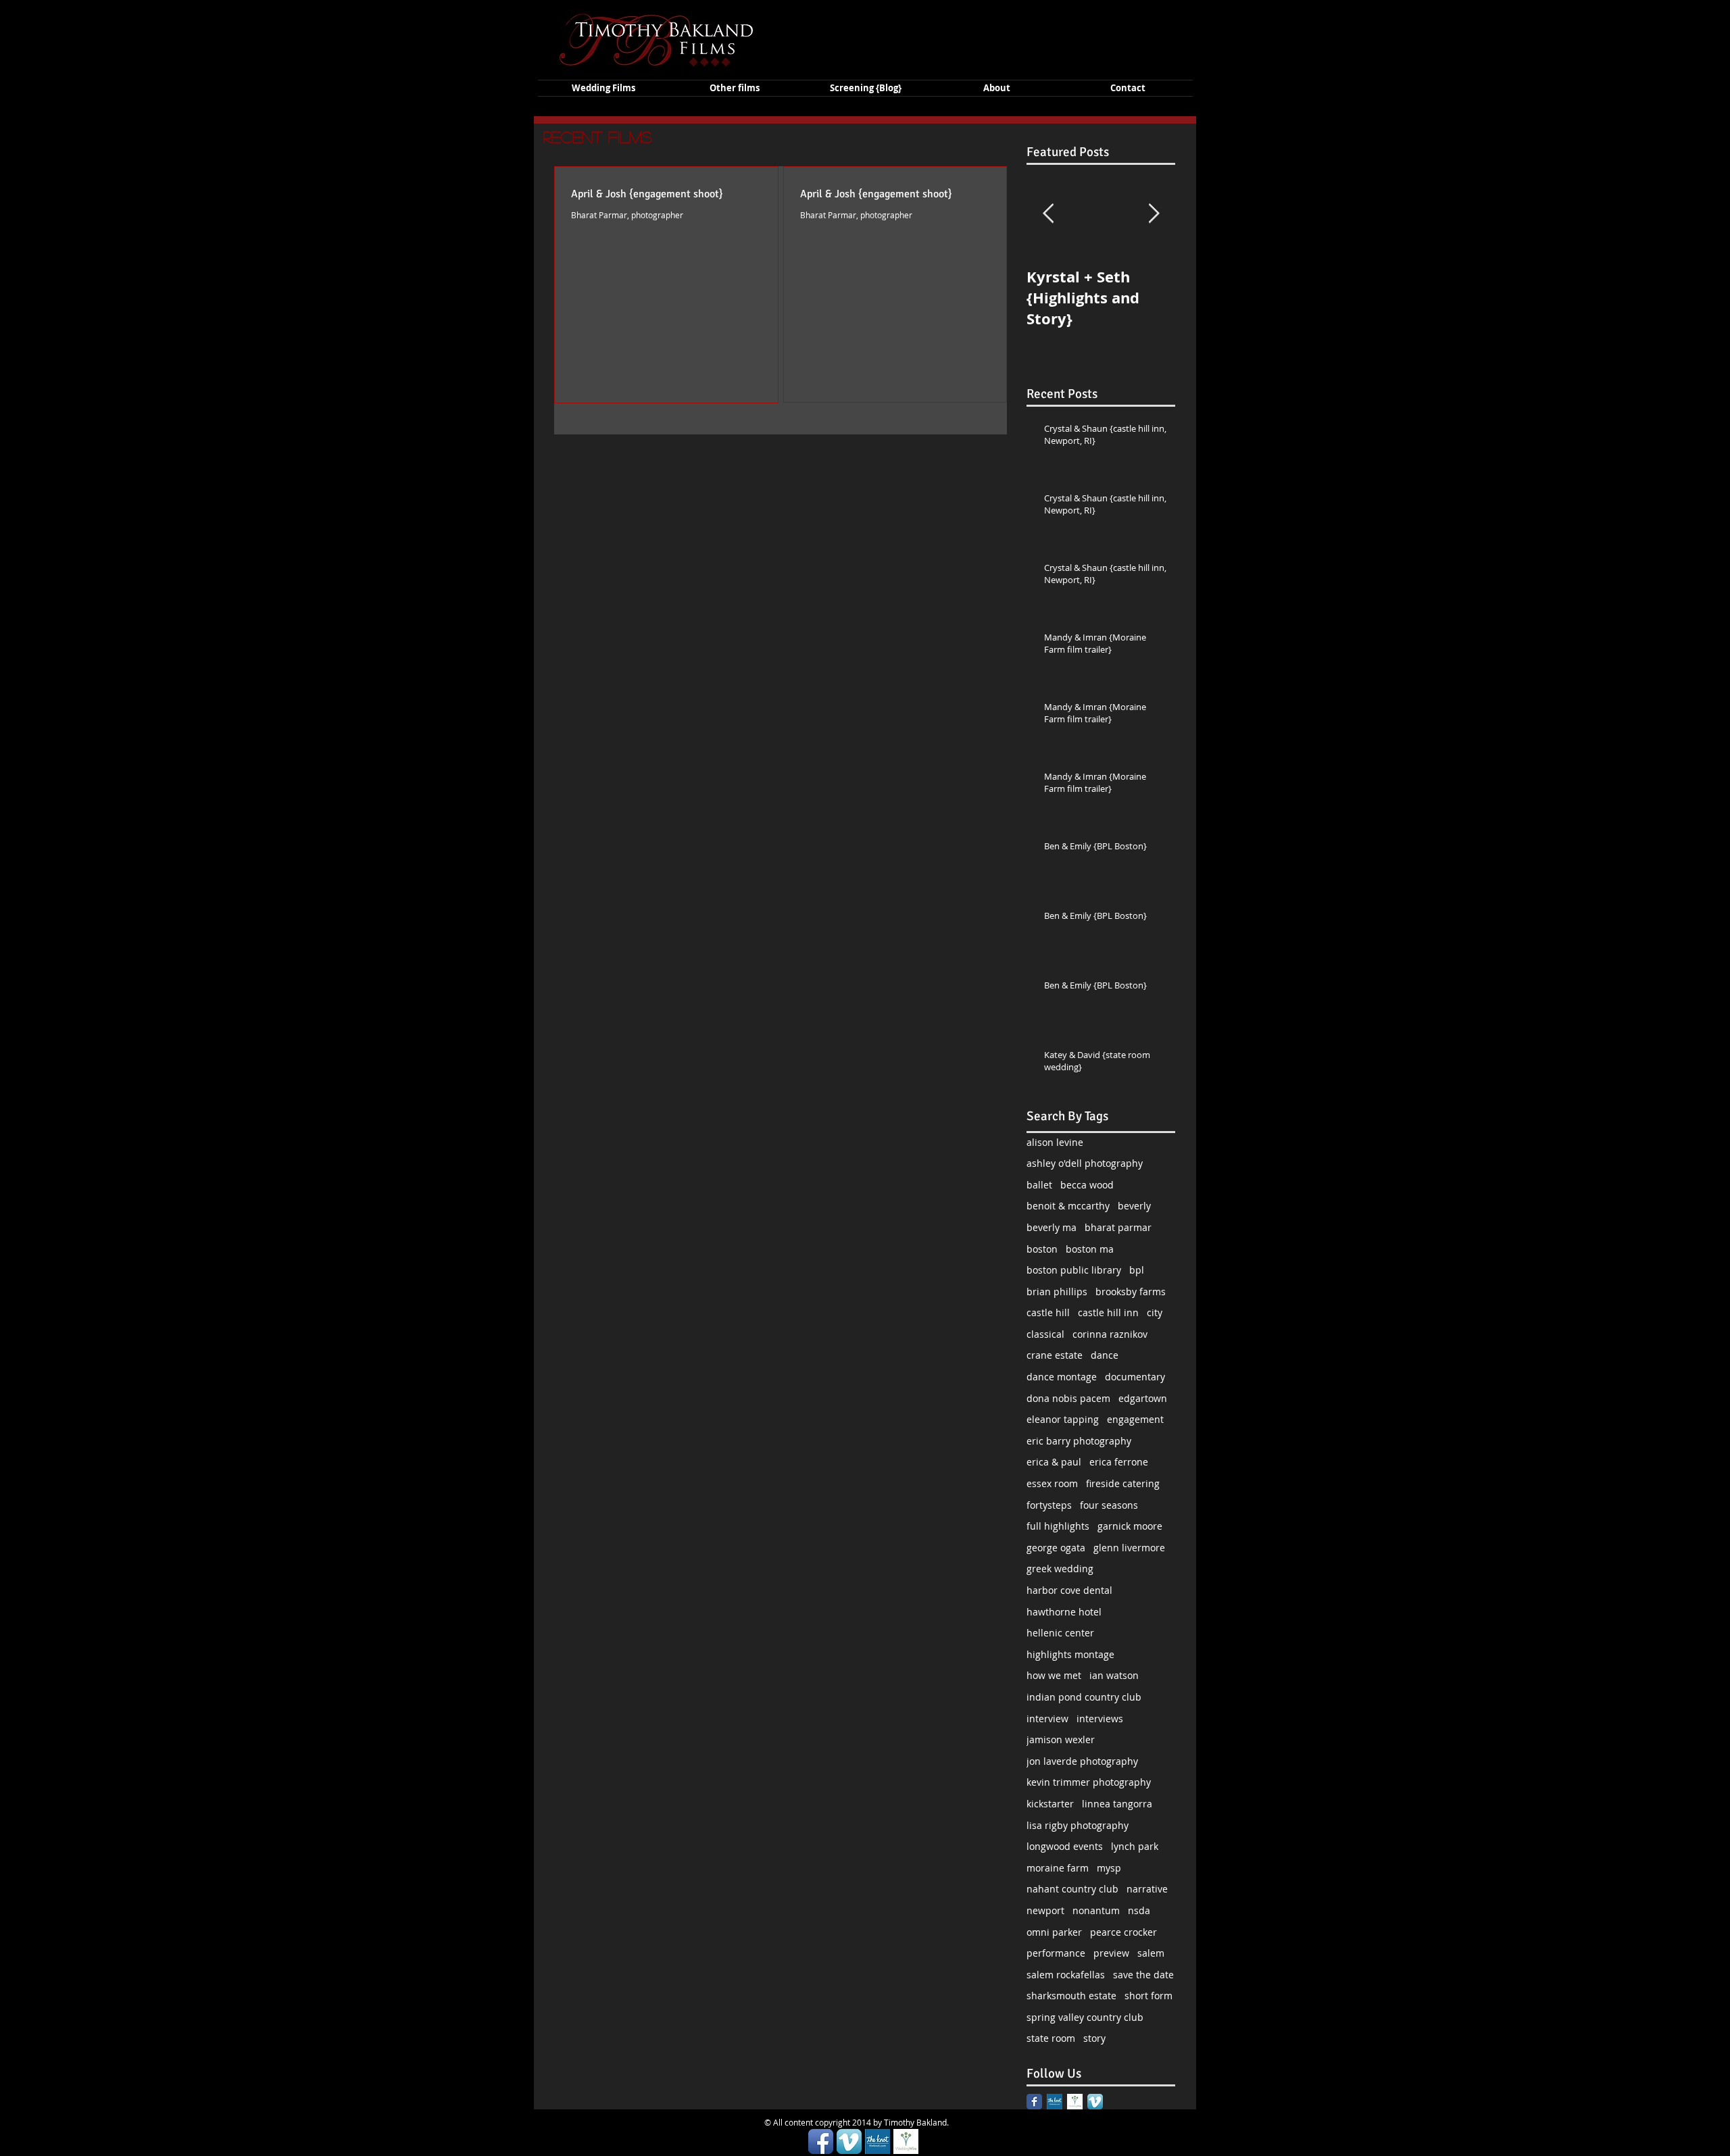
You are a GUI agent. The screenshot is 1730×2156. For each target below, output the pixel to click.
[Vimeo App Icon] (1095, 2102)
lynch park (1135, 1846)
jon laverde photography (1082, 1761)
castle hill (1048, 1312)
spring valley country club (1085, 2017)
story (1094, 2038)
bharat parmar (1118, 1227)
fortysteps (1049, 1505)
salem (1151, 1953)
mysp (1109, 1868)
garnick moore (1130, 1526)
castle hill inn (1108, 1312)
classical (1045, 1334)
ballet (1039, 1185)
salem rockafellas (1066, 1975)
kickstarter (1050, 1804)
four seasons (1109, 1505)
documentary (1135, 1377)
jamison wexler (1061, 1739)
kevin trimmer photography (1089, 1782)
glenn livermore (1129, 1548)
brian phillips (1057, 1292)
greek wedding (1060, 1569)
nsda (1139, 1910)
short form (1148, 1996)
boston (1042, 1249)
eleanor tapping (1063, 1419)
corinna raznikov (1110, 1334)
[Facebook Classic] (1034, 2102)
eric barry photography (1079, 1441)
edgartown (1143, 1398)
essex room (1052, 1483)
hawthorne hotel (1064, 1612)
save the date (1143, 1975)
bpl (1137, 1270)
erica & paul (1054, 1462)
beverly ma (1052, 1227)
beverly (1134, 1206)
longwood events (1065, 1846)
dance (1105, 1355)
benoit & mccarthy (1068, 1206)
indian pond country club (1084, 1697)
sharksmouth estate (1071, 1996)
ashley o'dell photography (1085, 1163)
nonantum (1096, 1910)
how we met (1054, 1675)
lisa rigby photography (1078, 1825)
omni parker (1054, 1932)
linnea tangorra (1117, 1804)
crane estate (1055, 1355)
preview (1111, 1953)
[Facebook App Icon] (821, 2141)
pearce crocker (1123, 1932)
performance (1056, 1953)
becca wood (1087, 1185)
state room (1051, 2038)
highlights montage (1070, 1654)
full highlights (1058, 1526)
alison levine (1055, 1142)
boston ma (1090, 1249)
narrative (1147, 1889)
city (1155, 1312)
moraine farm (1058, 1868)
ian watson (1114, 1675)
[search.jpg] (1075, 2102)
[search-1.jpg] (1055, 2102)
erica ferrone (1119, 1462)
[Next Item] (1154, 214)
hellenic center (1060, 1633)
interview (1047, 1719)
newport (1045, 1910)
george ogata (1056, 1548)
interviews (1100, 1719)
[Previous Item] (1048, 214)
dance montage (1062, 1377)
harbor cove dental (1069, 1590)
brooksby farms (1131, 1292)
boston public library (1074, 1270)
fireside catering (1123, 1483)
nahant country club (1072, 1889)
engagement (1135, 1419)
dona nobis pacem (1068, 1398)
